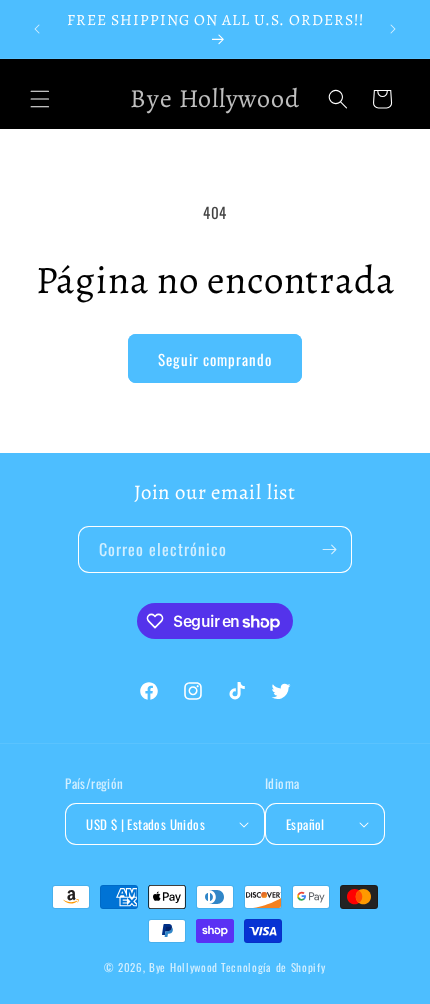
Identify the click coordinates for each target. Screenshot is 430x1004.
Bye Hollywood (183, 967)
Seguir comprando (215, 359)
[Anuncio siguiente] (393, 29)
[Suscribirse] (329, 549)
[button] (40, 99)
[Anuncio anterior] (37, 29)
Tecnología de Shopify (273, 967)
